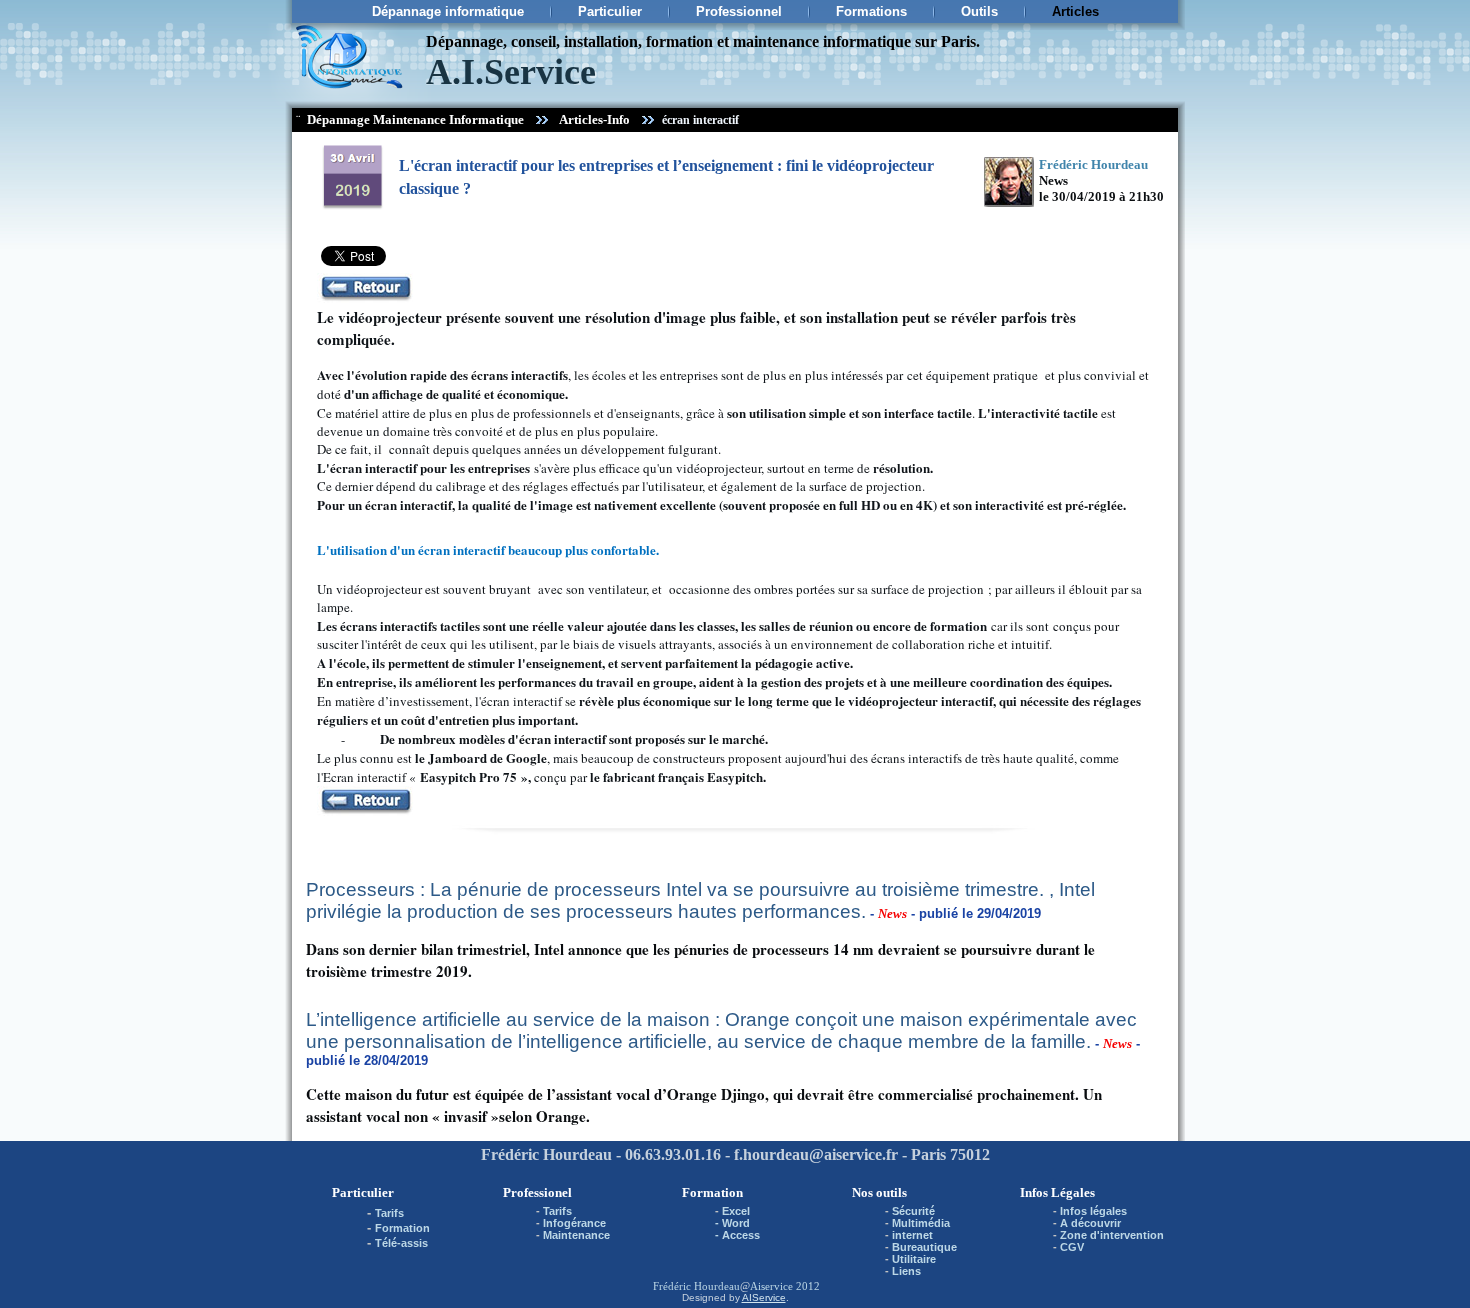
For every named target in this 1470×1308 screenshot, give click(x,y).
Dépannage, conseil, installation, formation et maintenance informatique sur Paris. (703, 41)
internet (912, 1235)
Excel (736, 1211)
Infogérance (574, 1223)
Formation (402, 1228)
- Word (732, 1223)
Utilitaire (914, 1259)
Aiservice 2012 (785, 1286)
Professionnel (739, 11)
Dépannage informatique (448, 11)
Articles (1075, 11)
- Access (737, 1235)
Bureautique (924, 1247)
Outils (979, 11)
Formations (871, 11)
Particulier (610, 11)
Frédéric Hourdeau (696, 1286)
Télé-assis (401, 1243)
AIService (764, 1297)
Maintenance (576, 1235)
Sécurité (913, 1211)
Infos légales (1093, 1211)
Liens (906, 1271)
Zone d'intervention (1112, 1235)
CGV (1072, 1247)
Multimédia (921, 1223)
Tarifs (389, 1213)
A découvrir (1090, 1223)
